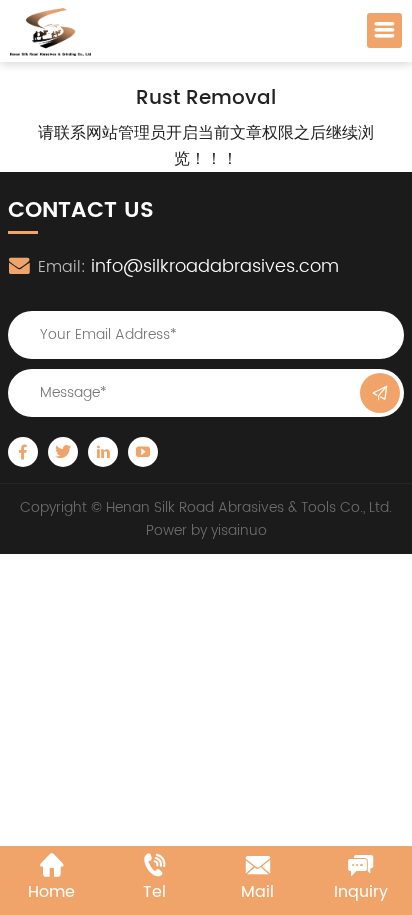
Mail (257, 892)
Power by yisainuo (206, 530)
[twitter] (63, 452)
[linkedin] (103, 452)
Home (51, 892)
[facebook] (23, 452)
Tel (154, 892)
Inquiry (361, 892)
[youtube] (143, 452)
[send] (380, 393)
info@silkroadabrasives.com (215, 266)
